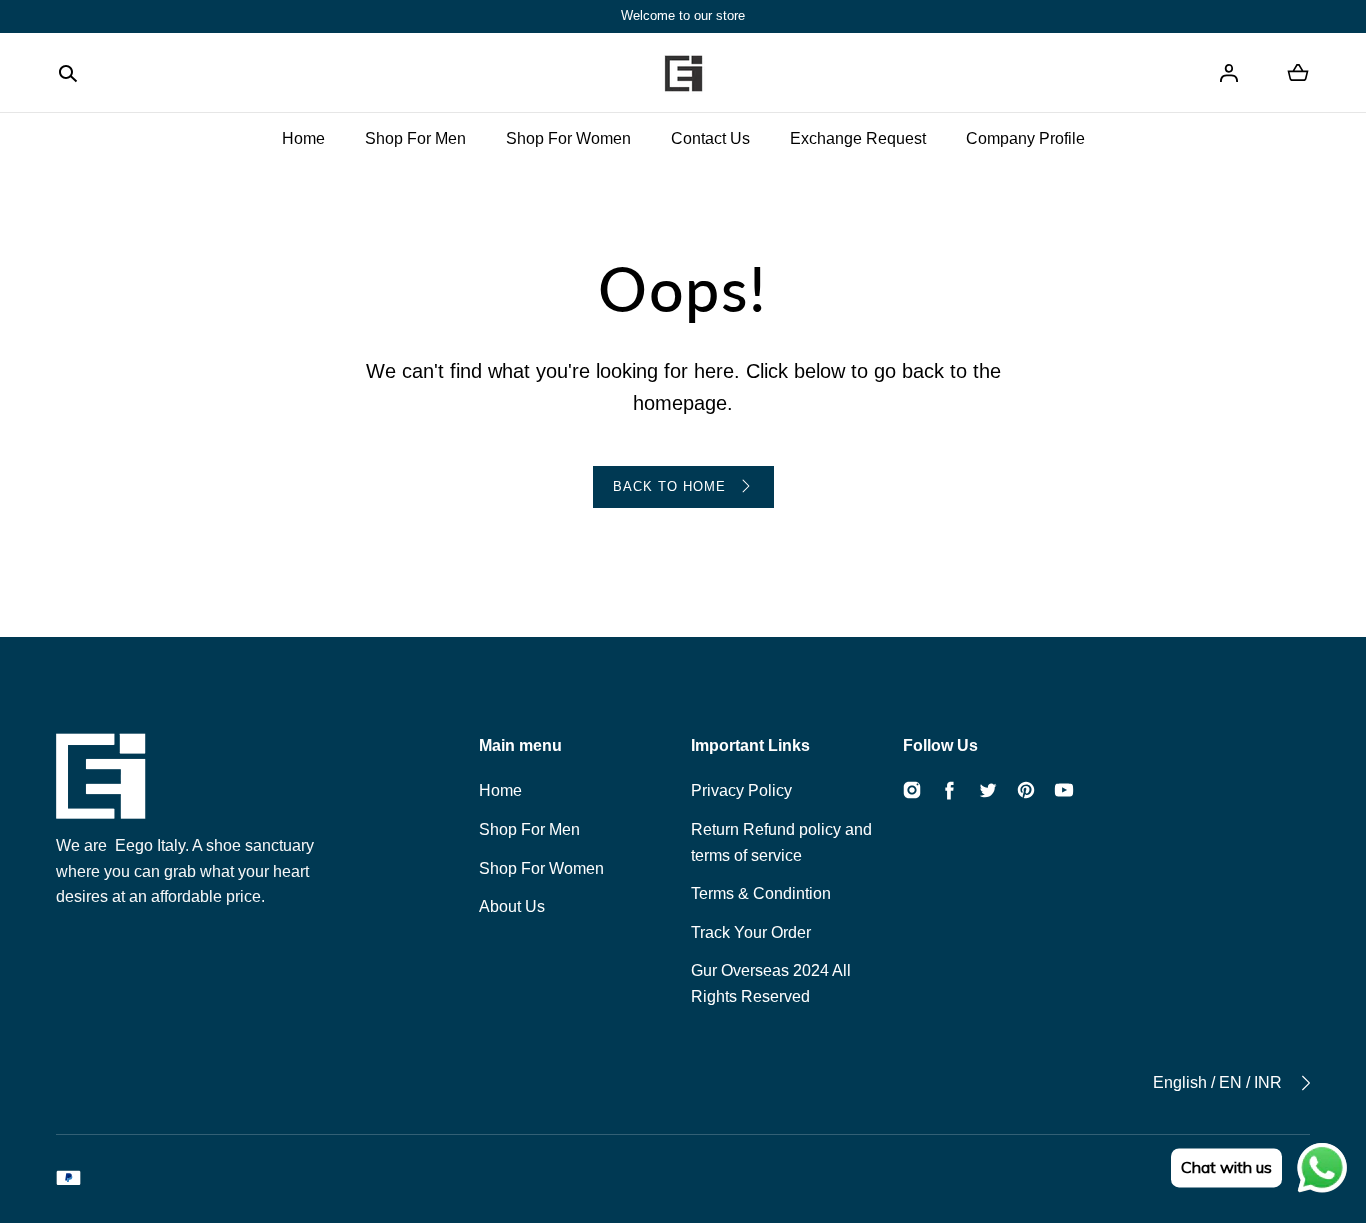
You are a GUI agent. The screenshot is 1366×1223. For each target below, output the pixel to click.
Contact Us (710, 138)
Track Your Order (751, 932)
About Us (512, 906)
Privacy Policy (741, 790)
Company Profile (1025, 138)
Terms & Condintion (761, 893)
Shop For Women (568, 138)
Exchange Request (858, 138)
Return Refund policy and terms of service (781, 842)
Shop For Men (415, 138)
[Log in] (1229, 73)
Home (303, 138)
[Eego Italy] (683, 73)
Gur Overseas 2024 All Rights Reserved (771, 983)
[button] (68, 73)
